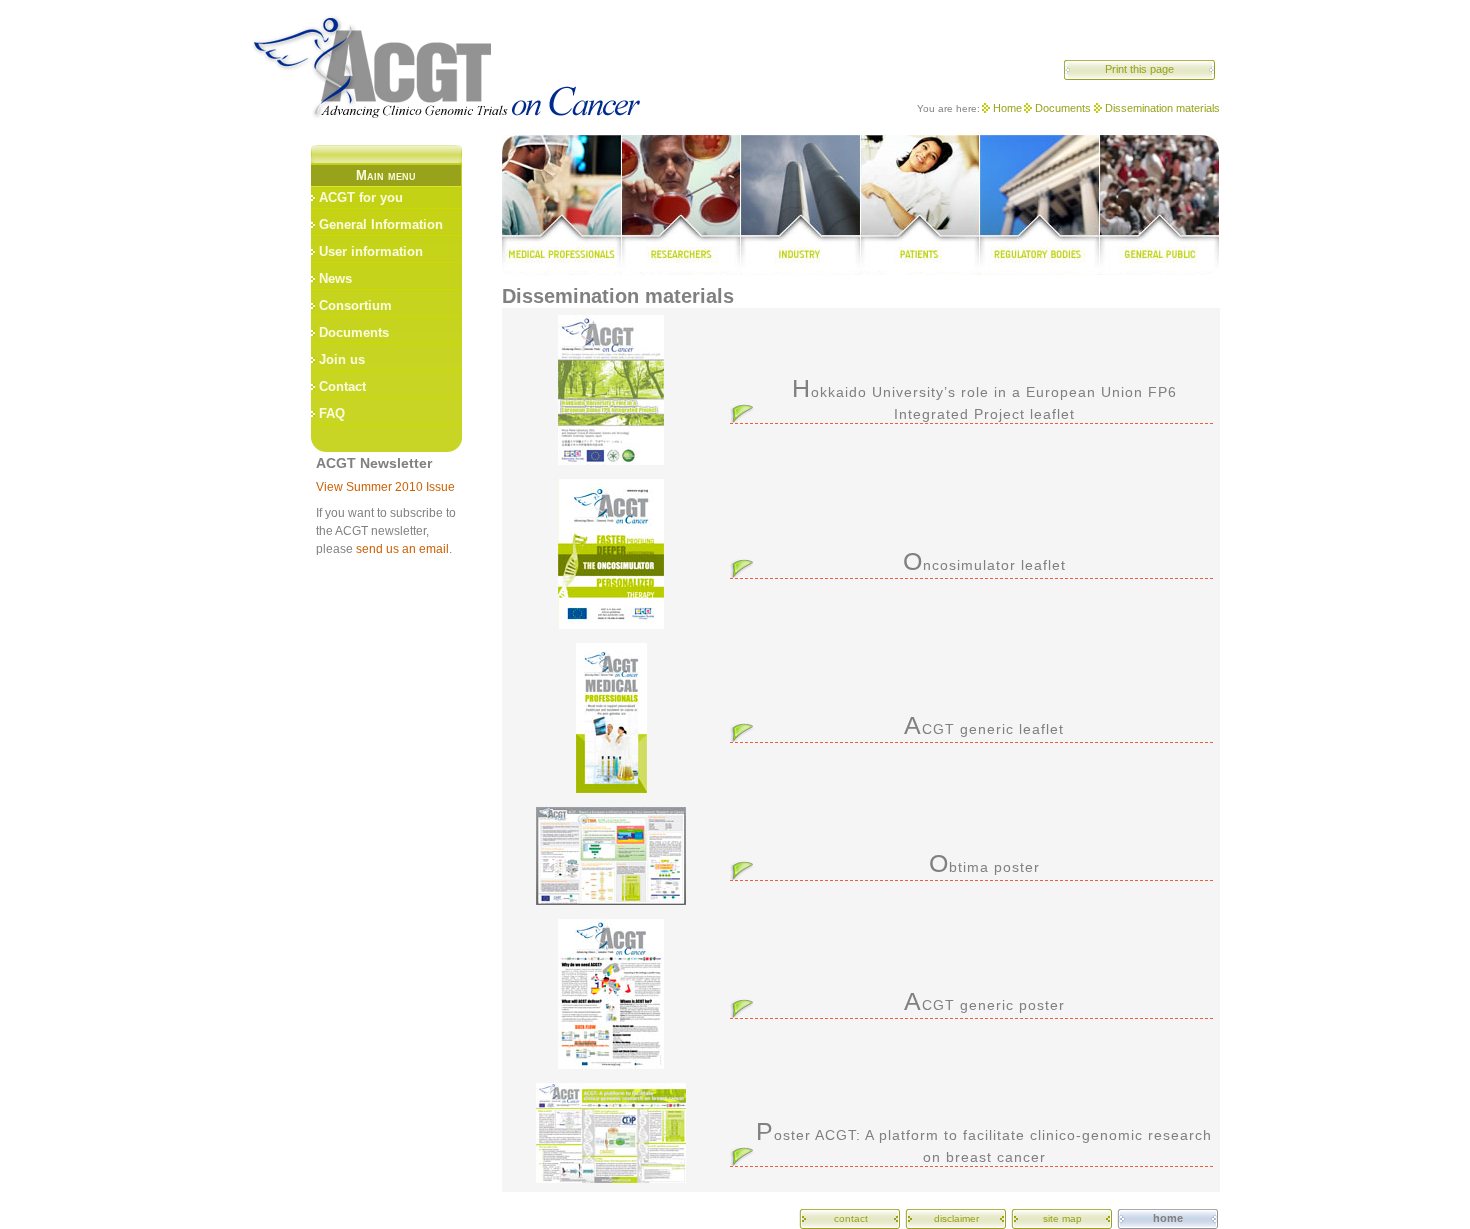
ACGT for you (361, 197)
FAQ (332, 413)
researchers (680, 205)
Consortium (355, 305)
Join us (342, 359)
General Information (381, 224)
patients (920, 205)
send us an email (402, 549)
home (1168, 1218)
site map (1062, 1218)
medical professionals (561, 205)
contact (851, 1218)
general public (1159, 205)
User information (371, 251)
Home (1007, 108)
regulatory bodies (1040, 205)
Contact (342, 386)
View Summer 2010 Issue (385, 487)
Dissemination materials (1162, 108)
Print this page (1139, 69)
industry (799, 205)
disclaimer (956, 1218)
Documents (1063, 108)
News (335, 278)
